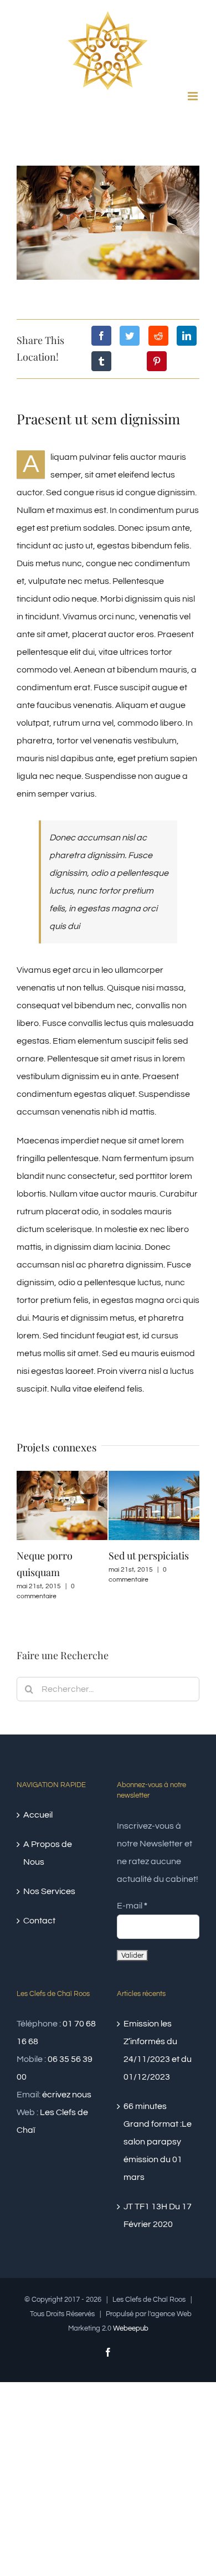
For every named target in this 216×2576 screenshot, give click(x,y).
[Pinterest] (157, 361)
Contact (39, 1921)
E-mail (132, 1906)
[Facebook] (101, 336)
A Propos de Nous (48, 1853)
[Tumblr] (101, 361)
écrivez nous (67, 2095)
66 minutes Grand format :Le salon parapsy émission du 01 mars (158, 2142)
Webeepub (131, 2328)
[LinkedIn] (187, 336)
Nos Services (49, 1891)
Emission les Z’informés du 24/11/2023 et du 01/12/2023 (158, 2050)
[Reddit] (158, 336)
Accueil (38, 1815)
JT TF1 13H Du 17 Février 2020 (158, 2215)
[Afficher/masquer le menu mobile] (194, 96)
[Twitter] (130, 336)
